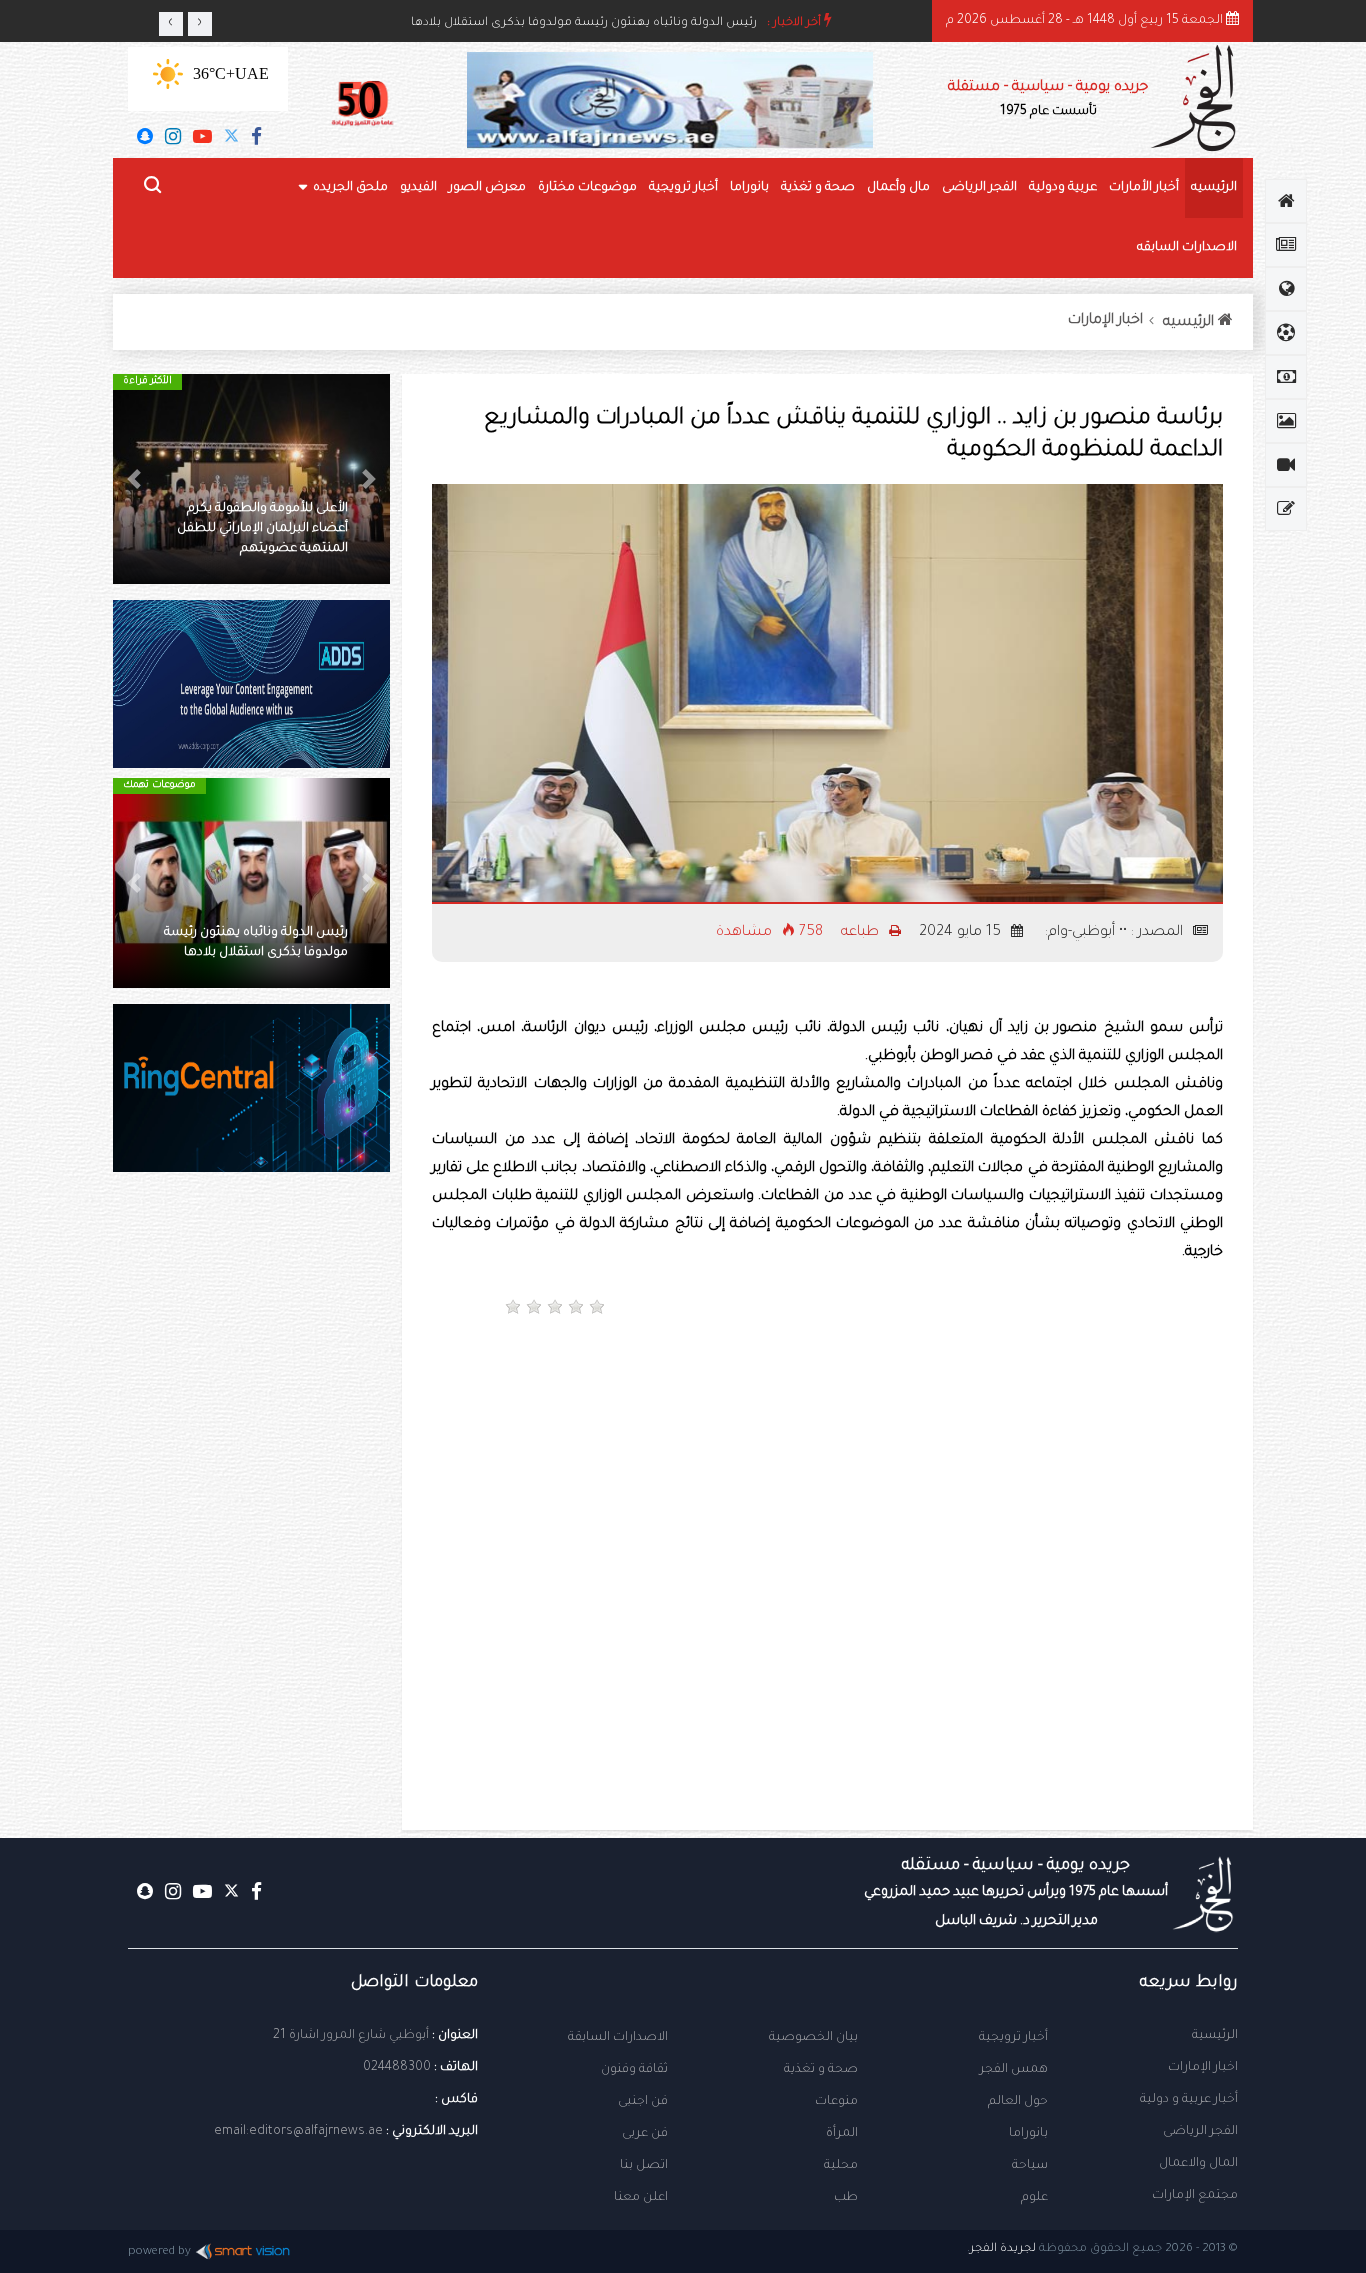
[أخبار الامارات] (1286, 245)
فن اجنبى (643, 2102)
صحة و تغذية (818, 188)
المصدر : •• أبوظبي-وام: (1114, 933)
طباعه (862, 933)
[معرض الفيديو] (1286, 465)
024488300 (397, 2068)
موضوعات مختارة (587, 188)
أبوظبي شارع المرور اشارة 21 (351, 2036)
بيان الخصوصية (813, 2038)
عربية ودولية (1063, 188)
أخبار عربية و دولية (1189, 2100)
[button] (369, 479)
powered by (159, 2252)
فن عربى (645, 2134)
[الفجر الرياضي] (1286, 333)
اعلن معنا (641, 2198)
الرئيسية (1215, 2036)
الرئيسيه (1214, 188)
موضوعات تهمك (159, 785)
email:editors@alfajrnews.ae (298, 2132)
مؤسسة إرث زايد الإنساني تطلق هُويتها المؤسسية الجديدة (599, 23)
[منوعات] (1286, 509)
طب (846, 2198)
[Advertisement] (1032, 1401)
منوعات (836, 2102)
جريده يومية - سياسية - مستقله (1016, 1893)
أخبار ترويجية (683, 188)
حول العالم (1018, 2102)
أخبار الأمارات (1144, 188)
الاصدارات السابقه (1187, 248)
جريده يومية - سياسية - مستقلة (1048, 99)
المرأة (842, 2134)
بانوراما (749, 188)
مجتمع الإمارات (1195, 2196)
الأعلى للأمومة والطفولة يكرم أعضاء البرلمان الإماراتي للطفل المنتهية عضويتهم (262, 529)
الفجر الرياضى (979, 188)
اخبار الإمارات (1105, 321)
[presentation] (171, 24)
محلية (841, 2166)
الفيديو (418, 188)
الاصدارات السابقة (618, 2038)
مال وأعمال (898, 188)
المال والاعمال (1198, 2164)
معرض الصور (487, 188)
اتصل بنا (644, 2166)
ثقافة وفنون (634, 2070)
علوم (1034, 2198)
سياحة (1030, 2166)
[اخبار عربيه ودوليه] (1286, 289)
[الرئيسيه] (1286, 201)
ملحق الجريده (350, 188)
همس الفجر (1014, 2070)
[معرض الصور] (1286, 421)
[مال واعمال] (1286, 377)
